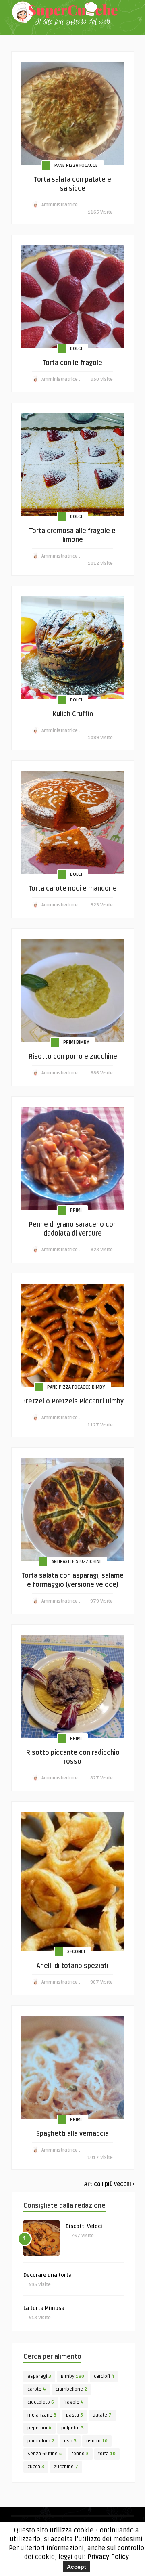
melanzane (42, 2415)
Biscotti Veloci (84, 2226)
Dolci (76, 349)
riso (70, 2441)
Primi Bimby (76, 1042)
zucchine (66, 2467)
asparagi (39, 2376)
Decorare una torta (48, 2275)
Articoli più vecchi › (109, 2184)
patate (102, 2415)
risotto (97, 2441)
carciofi (104, 2376)
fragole (74, 2402)
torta (107, 2454)
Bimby (72, 2376)
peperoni (39, 2428)
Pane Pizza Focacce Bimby (76, 1387)
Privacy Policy (108, 2557)
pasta (75, 2415)
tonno (80, 2454)
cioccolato (41, 2402)
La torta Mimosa (44, 2308)
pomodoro (41, 2441)
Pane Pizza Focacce (76, 165)
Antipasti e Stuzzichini (76, 1562)
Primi (76, 1210)
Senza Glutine (45, 2454)
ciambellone (71, 2389)
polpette (72, 2428)
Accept (77, 2567)
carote (37, 2389)
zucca (36, 2467)
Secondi (76, 1952)
